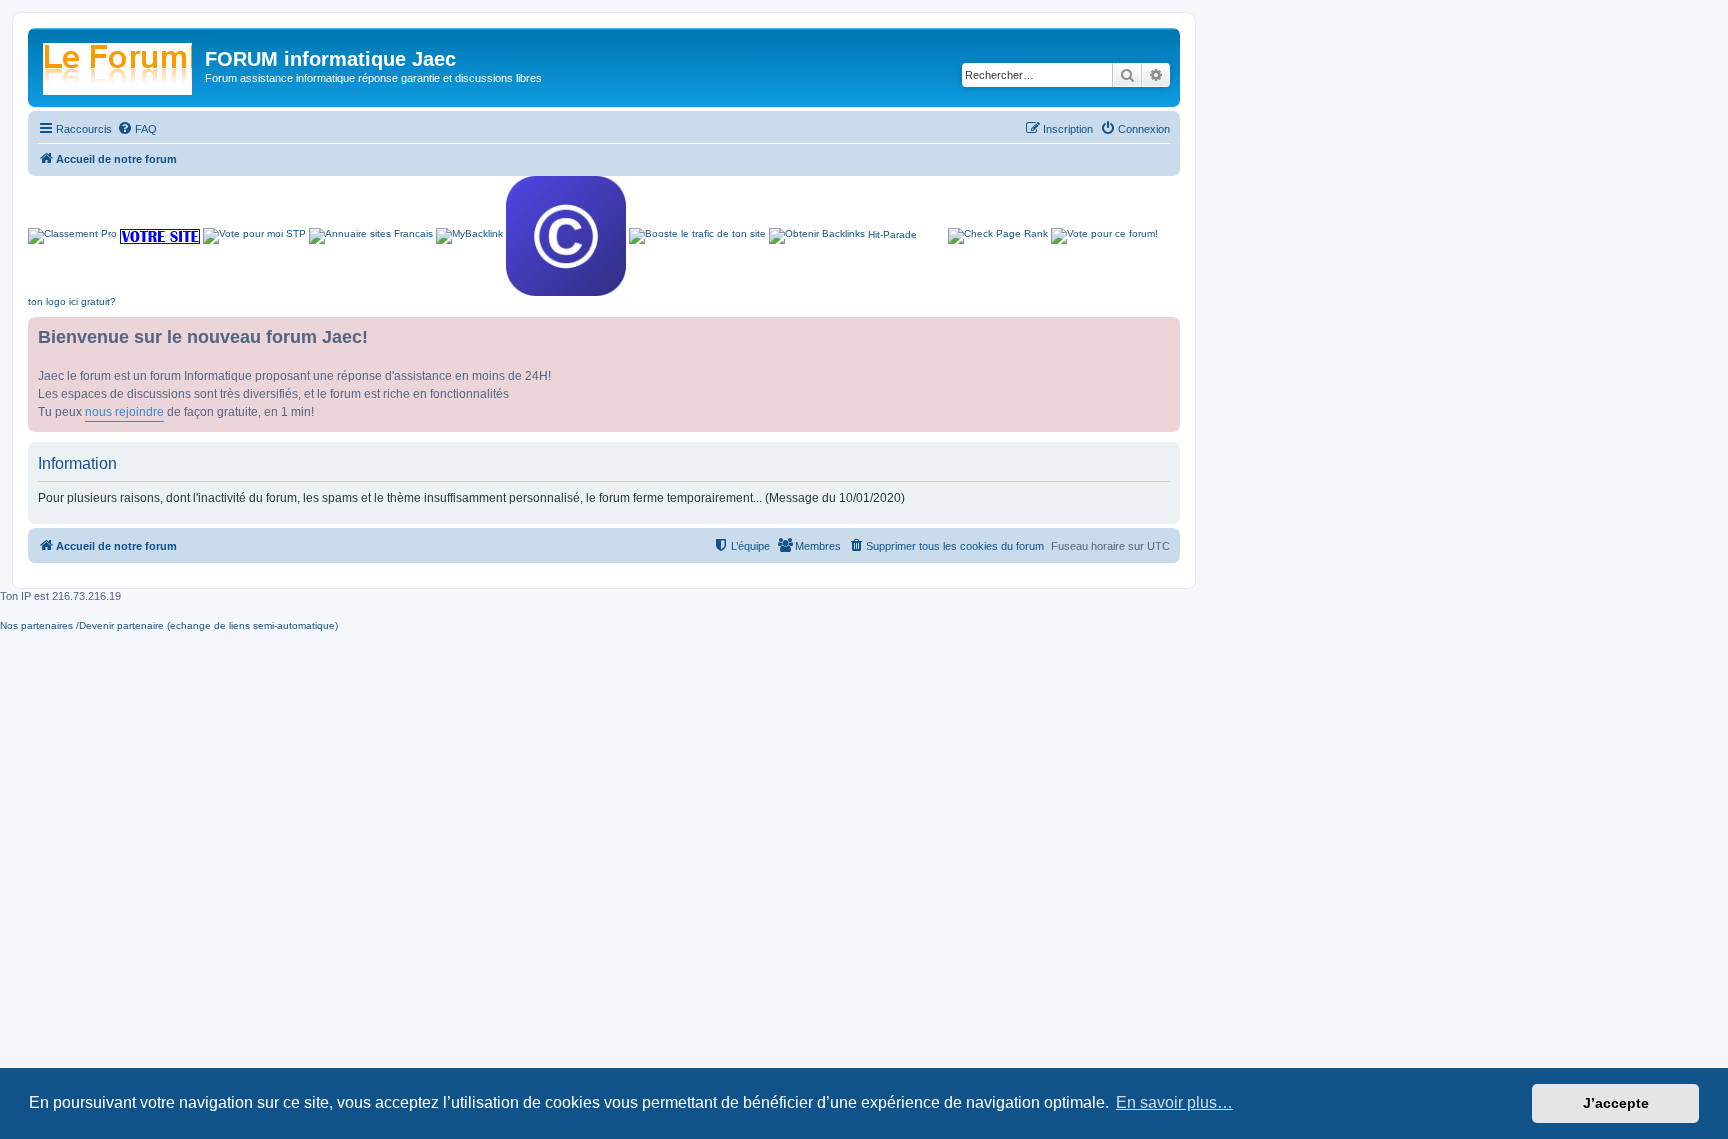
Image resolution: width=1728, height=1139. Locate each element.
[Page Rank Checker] (998, 236)
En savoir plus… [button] (1174, 1102)
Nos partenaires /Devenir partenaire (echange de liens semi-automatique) (169, 625)
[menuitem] (137, 129)
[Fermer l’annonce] (1164, 333)
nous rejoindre (124, 412)
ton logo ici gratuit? (72, 301)
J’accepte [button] (1616, 1103)
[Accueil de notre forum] (119, 65)
